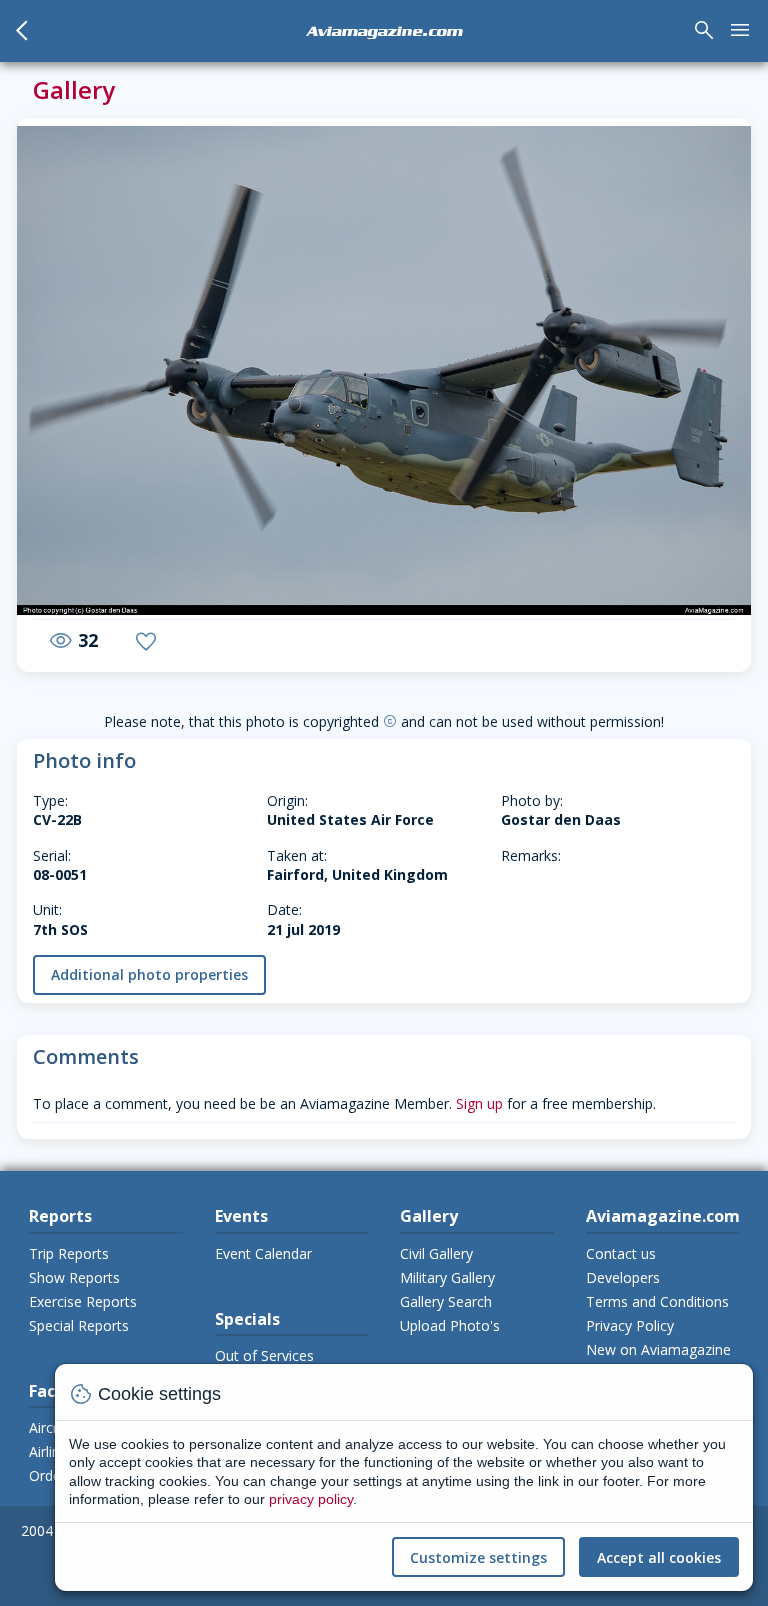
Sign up (479, 1103)
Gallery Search (446, 1301)
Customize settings (478, 1557)
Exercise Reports (83, 1301)
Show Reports (74, 1277)
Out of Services (264, 1355)
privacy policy (311, 1499)
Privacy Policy (630, 1325)
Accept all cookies (659, 1557)
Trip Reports (69, 1253)
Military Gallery (447, 1277)
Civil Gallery (436, 1253)
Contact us (621, 1253)
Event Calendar (263, 1253)
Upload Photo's (450, 1325)
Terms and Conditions (657, 1301)
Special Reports (79, 1325)
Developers (623, 1277)
